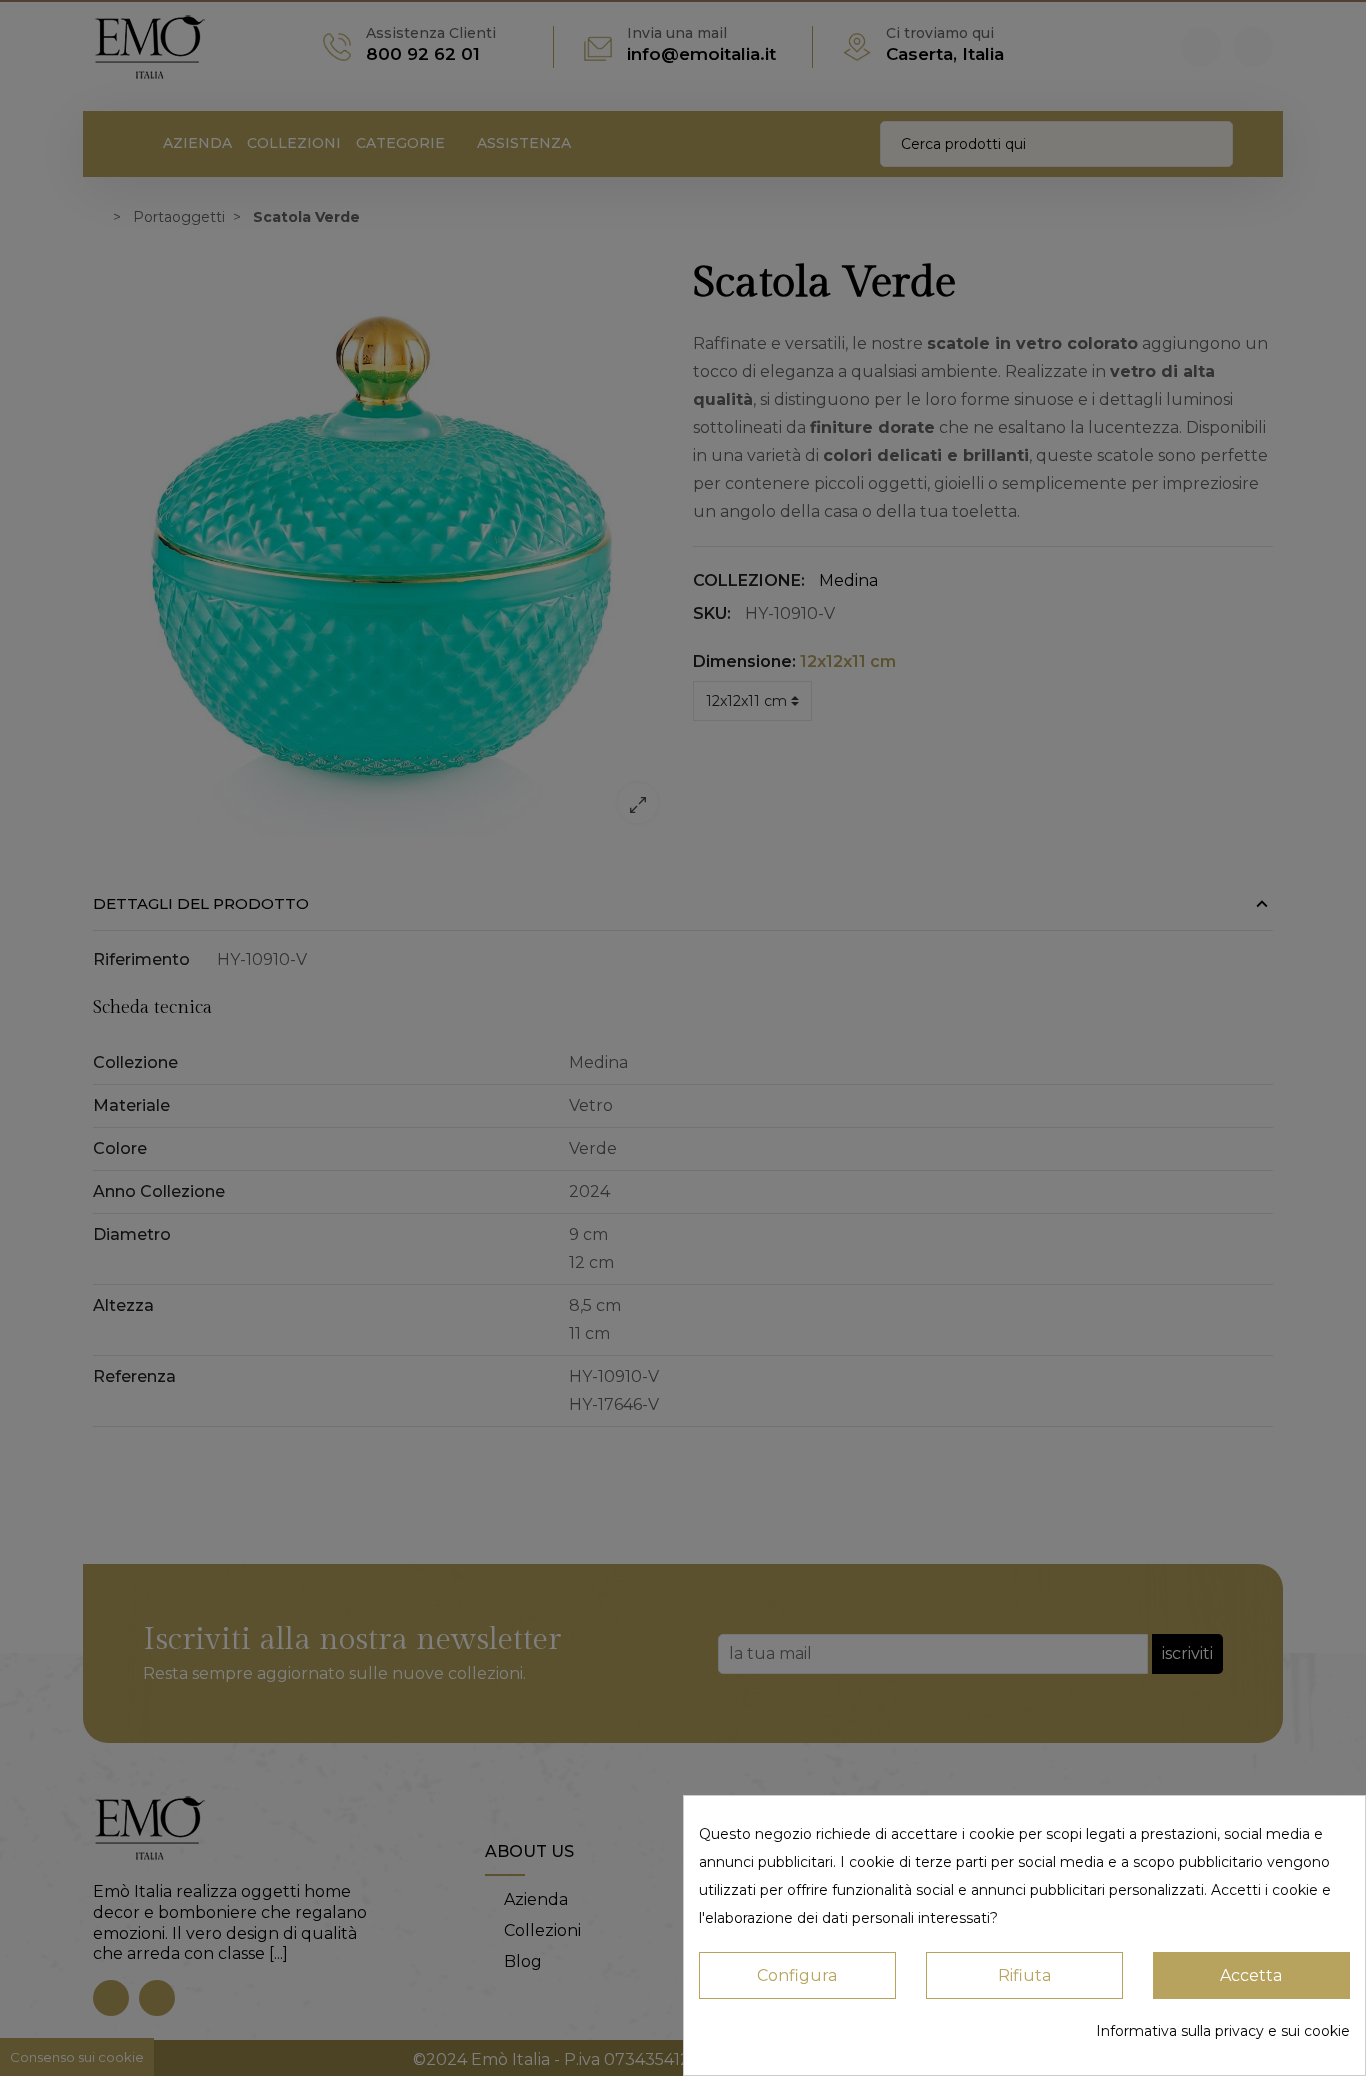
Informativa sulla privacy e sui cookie (1223, 2031)
